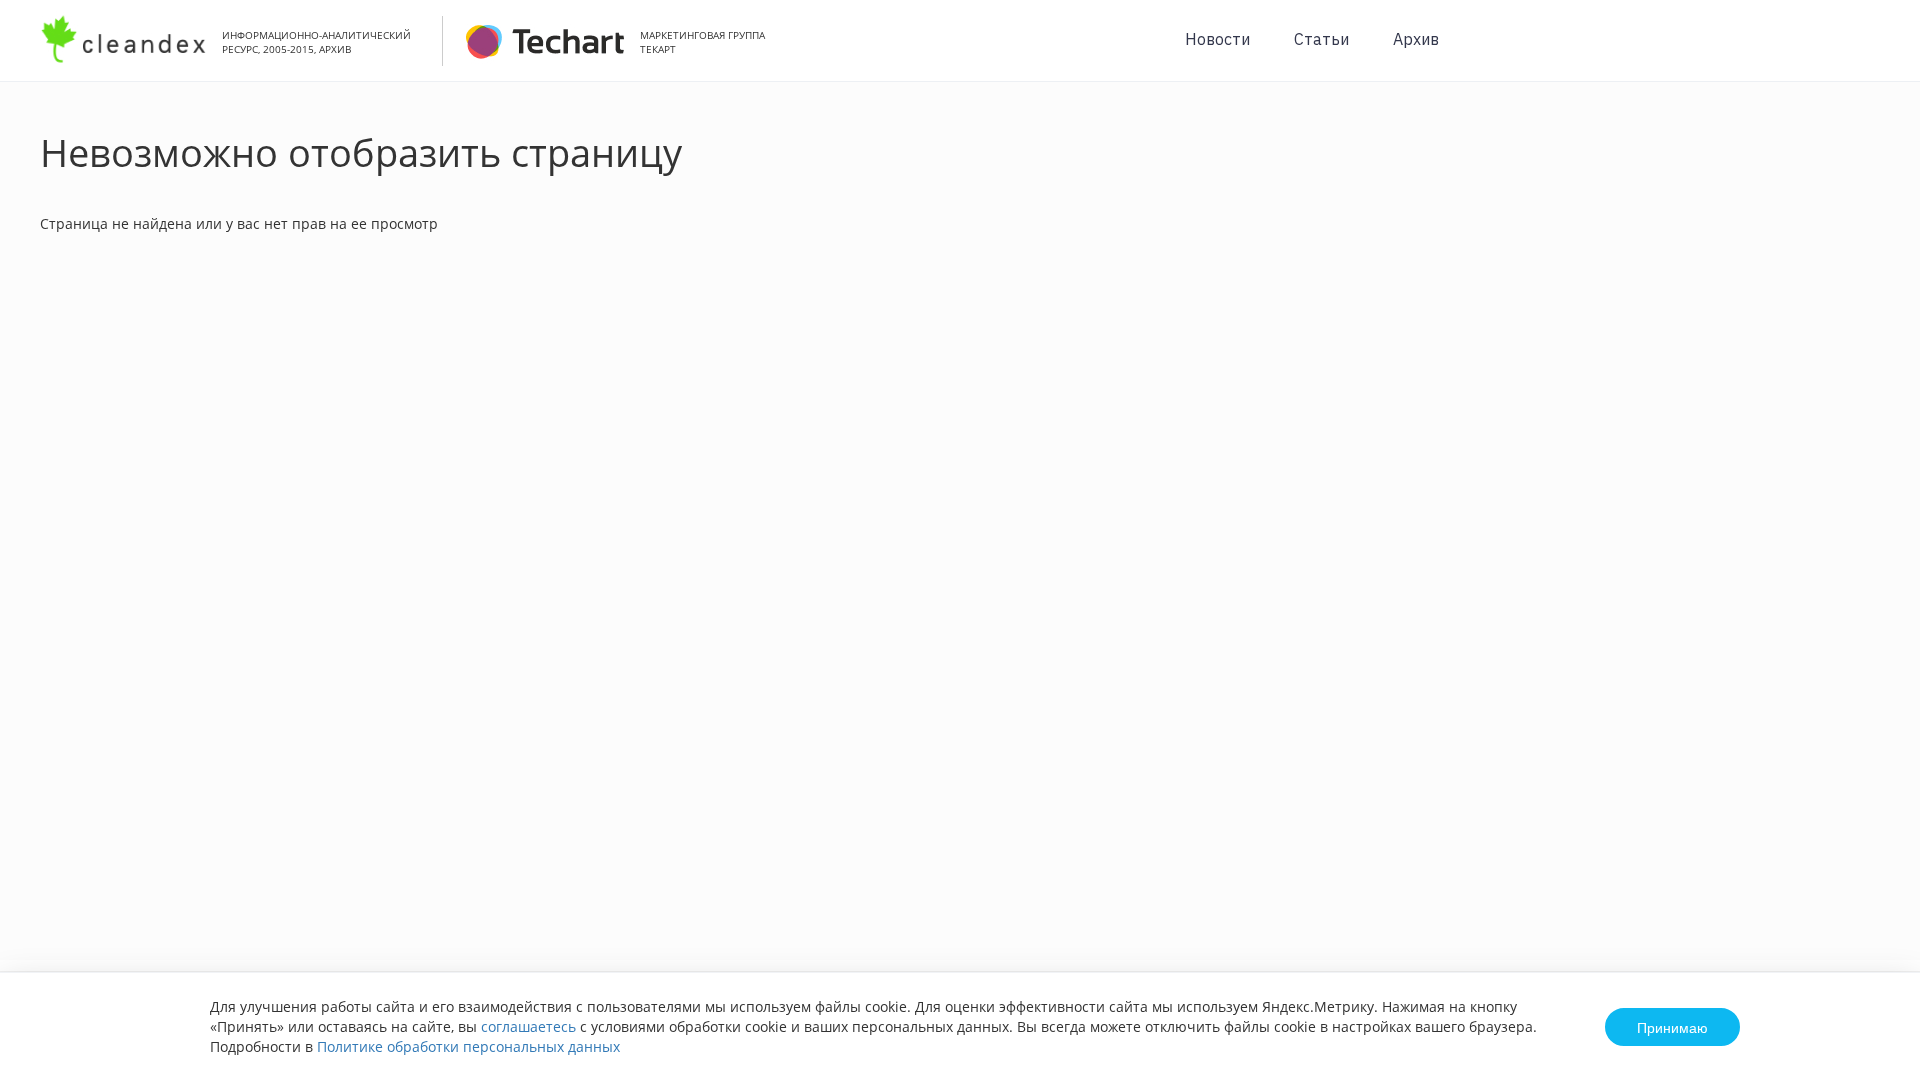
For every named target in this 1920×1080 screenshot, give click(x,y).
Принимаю (1672, 1027)
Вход (1874, 51)
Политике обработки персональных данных (468, 1046)
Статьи (1321, 39)
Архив (1416, 39)
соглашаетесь (528, 1026)
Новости (1217, 39)
